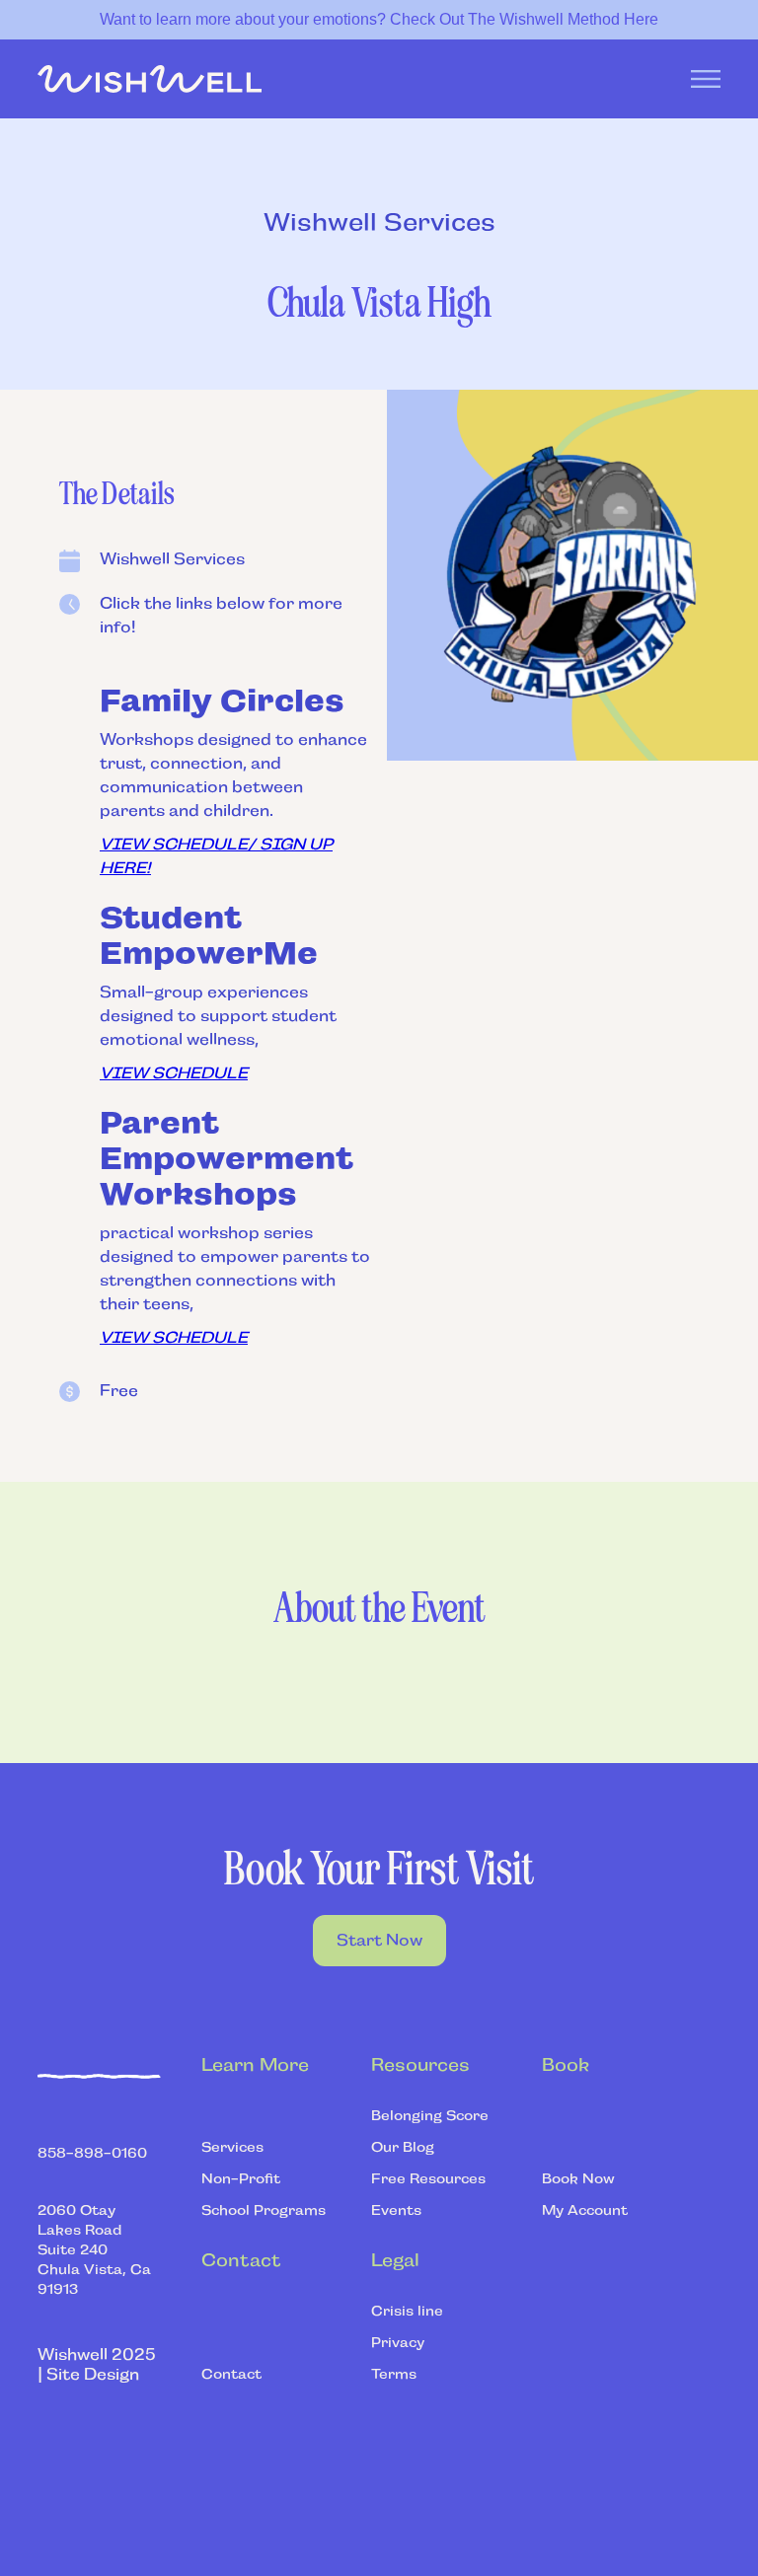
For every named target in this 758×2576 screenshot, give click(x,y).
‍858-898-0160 (92, 2153)
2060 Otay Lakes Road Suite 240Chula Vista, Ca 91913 (94, 2249)
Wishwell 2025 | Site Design (97, 2364)
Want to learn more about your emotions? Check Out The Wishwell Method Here (379, 19)
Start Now (379, 1940)
